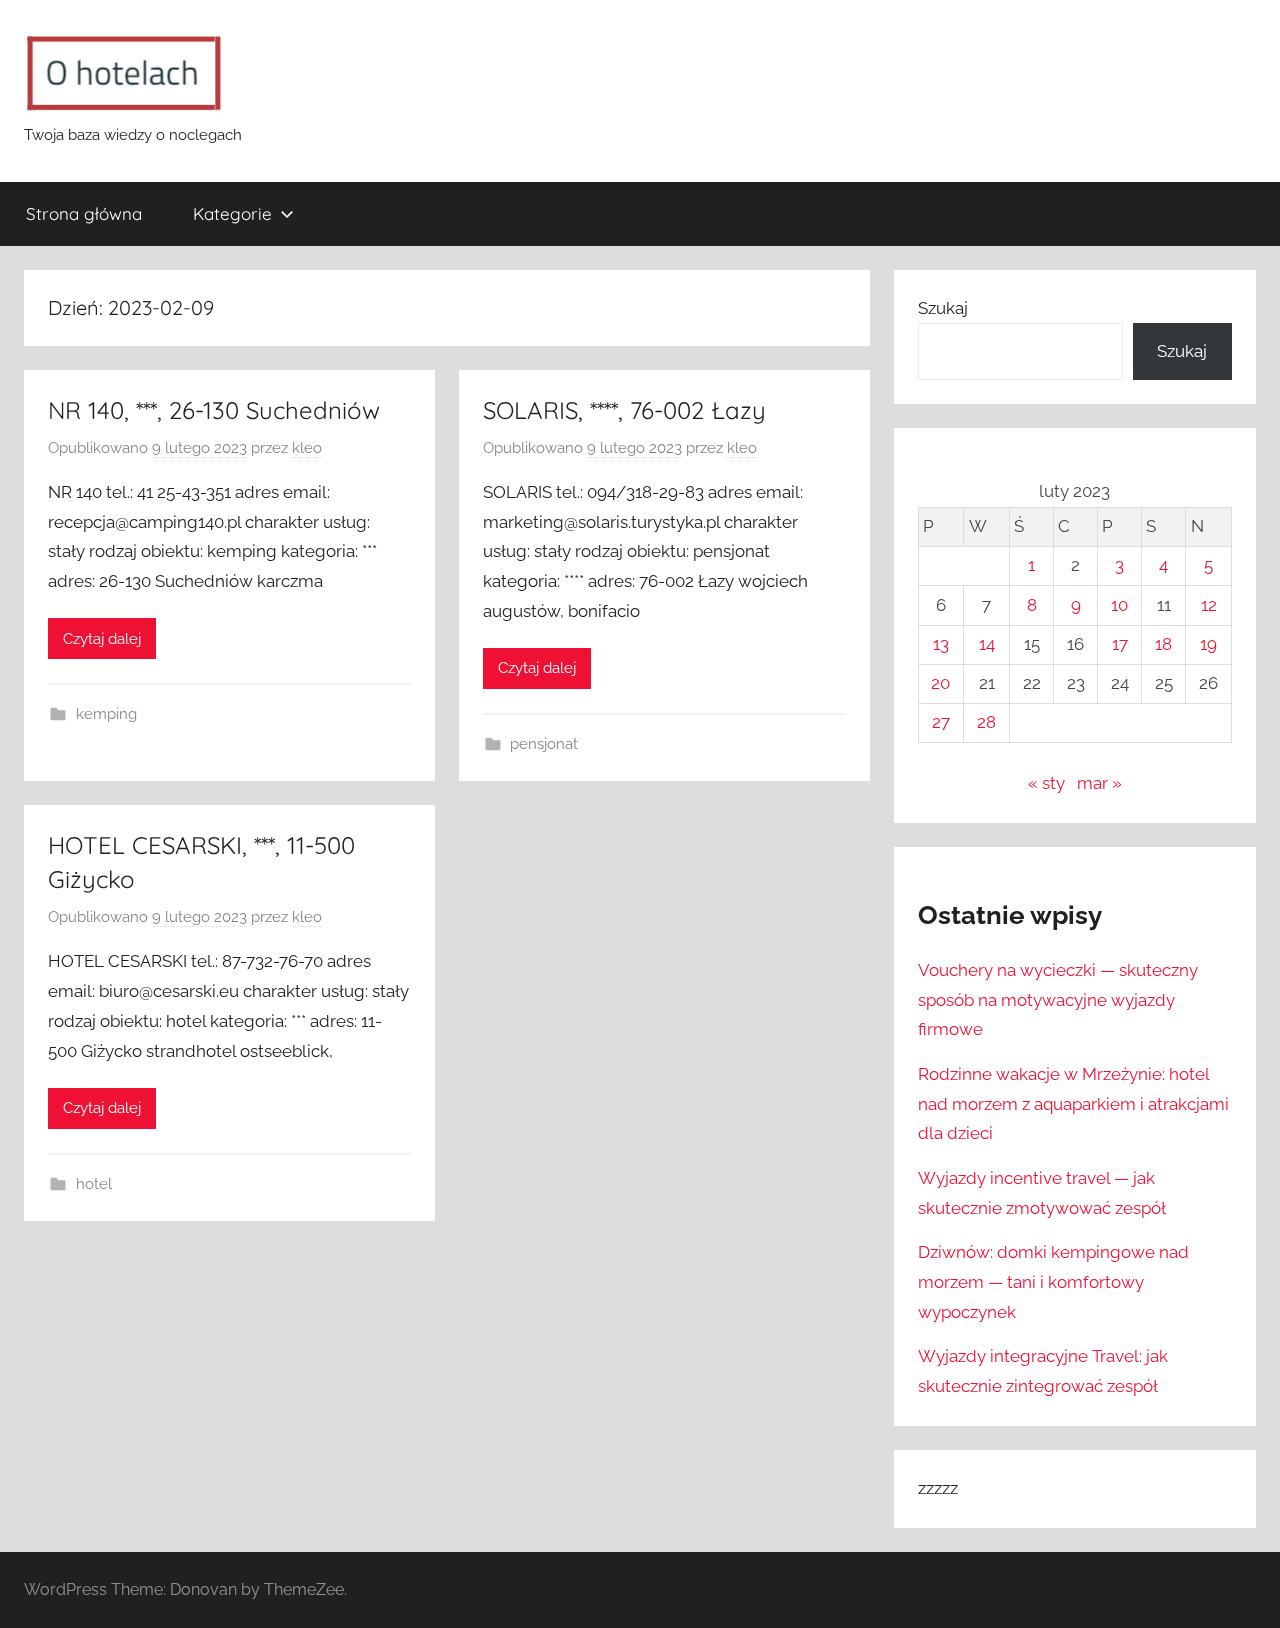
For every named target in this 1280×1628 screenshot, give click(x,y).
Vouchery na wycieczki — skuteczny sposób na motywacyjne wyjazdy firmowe (1058, 1000)
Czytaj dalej (102, 639)
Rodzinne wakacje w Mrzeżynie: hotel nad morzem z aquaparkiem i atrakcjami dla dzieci (1073, 1104)
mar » (1099, 783)
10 (1119, 605)
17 (1120, 644)
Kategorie (232, 213)
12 (1209, 605)
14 (987, 644)
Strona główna (84, 213)
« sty (1046, 783)
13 (941, 644)
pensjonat (544, 744)
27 (941, 722)
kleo (307, 448)
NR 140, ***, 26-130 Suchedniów (214, 410)
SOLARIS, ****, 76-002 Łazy (624, 410)
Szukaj (943, 308)
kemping (106, 714)
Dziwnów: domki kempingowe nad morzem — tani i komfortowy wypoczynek (1053, 1282)
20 (940, 683)
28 (986, 722)
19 (1208, 644)
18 (1163, 644)
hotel (94, 1184)
